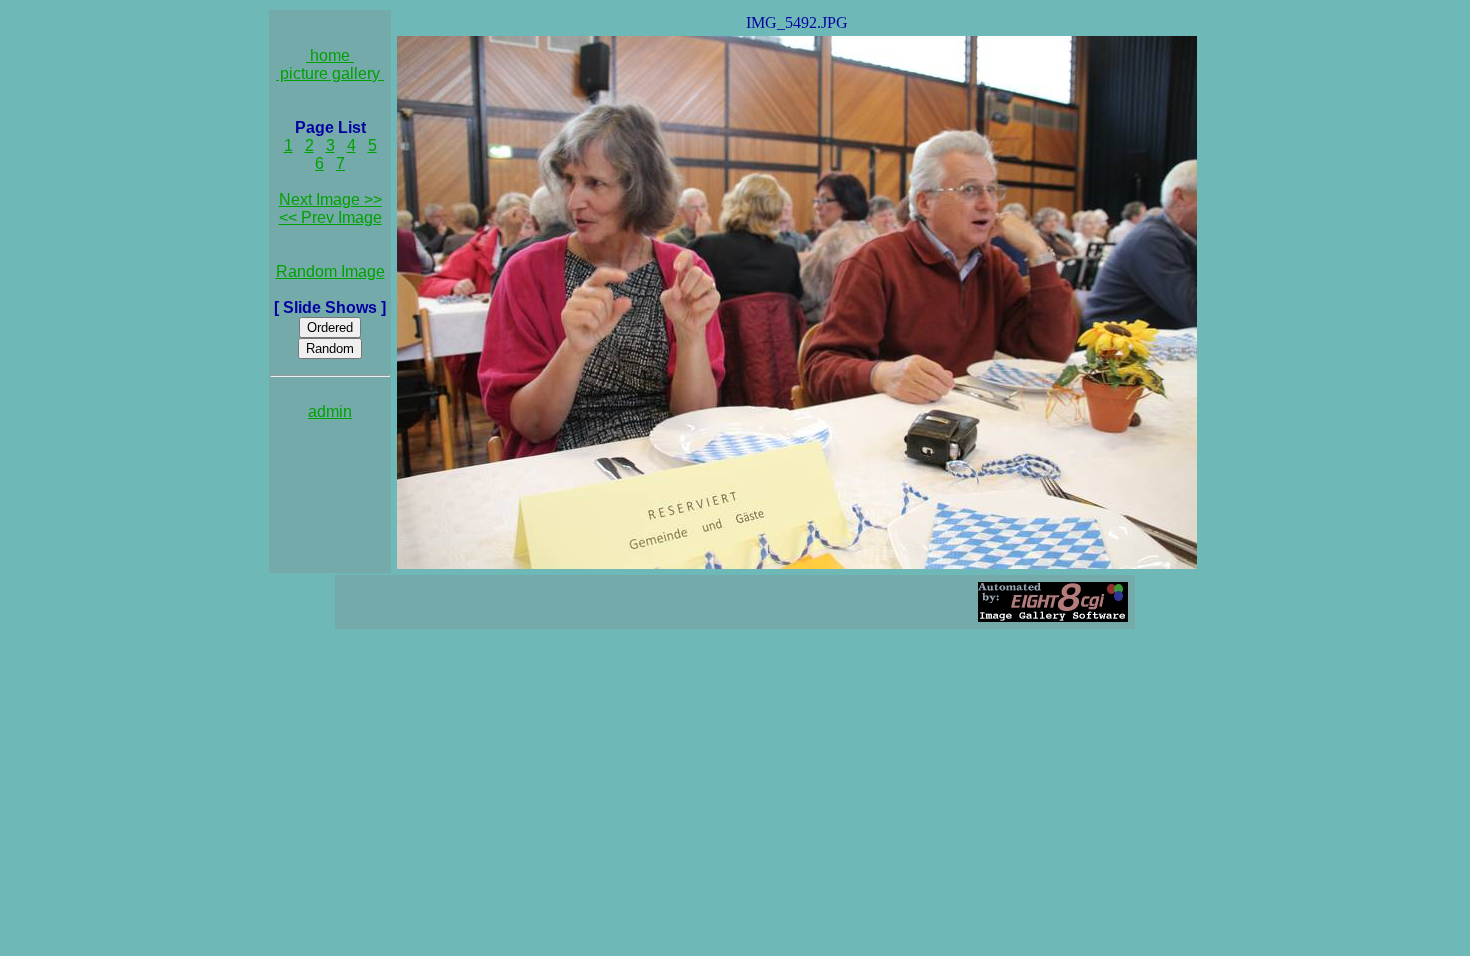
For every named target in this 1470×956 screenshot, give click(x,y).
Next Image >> (330, 199)
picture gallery (330, 73)
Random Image (330, 271)
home (330, 55)
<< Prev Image (330, 217)
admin (330, 411)
